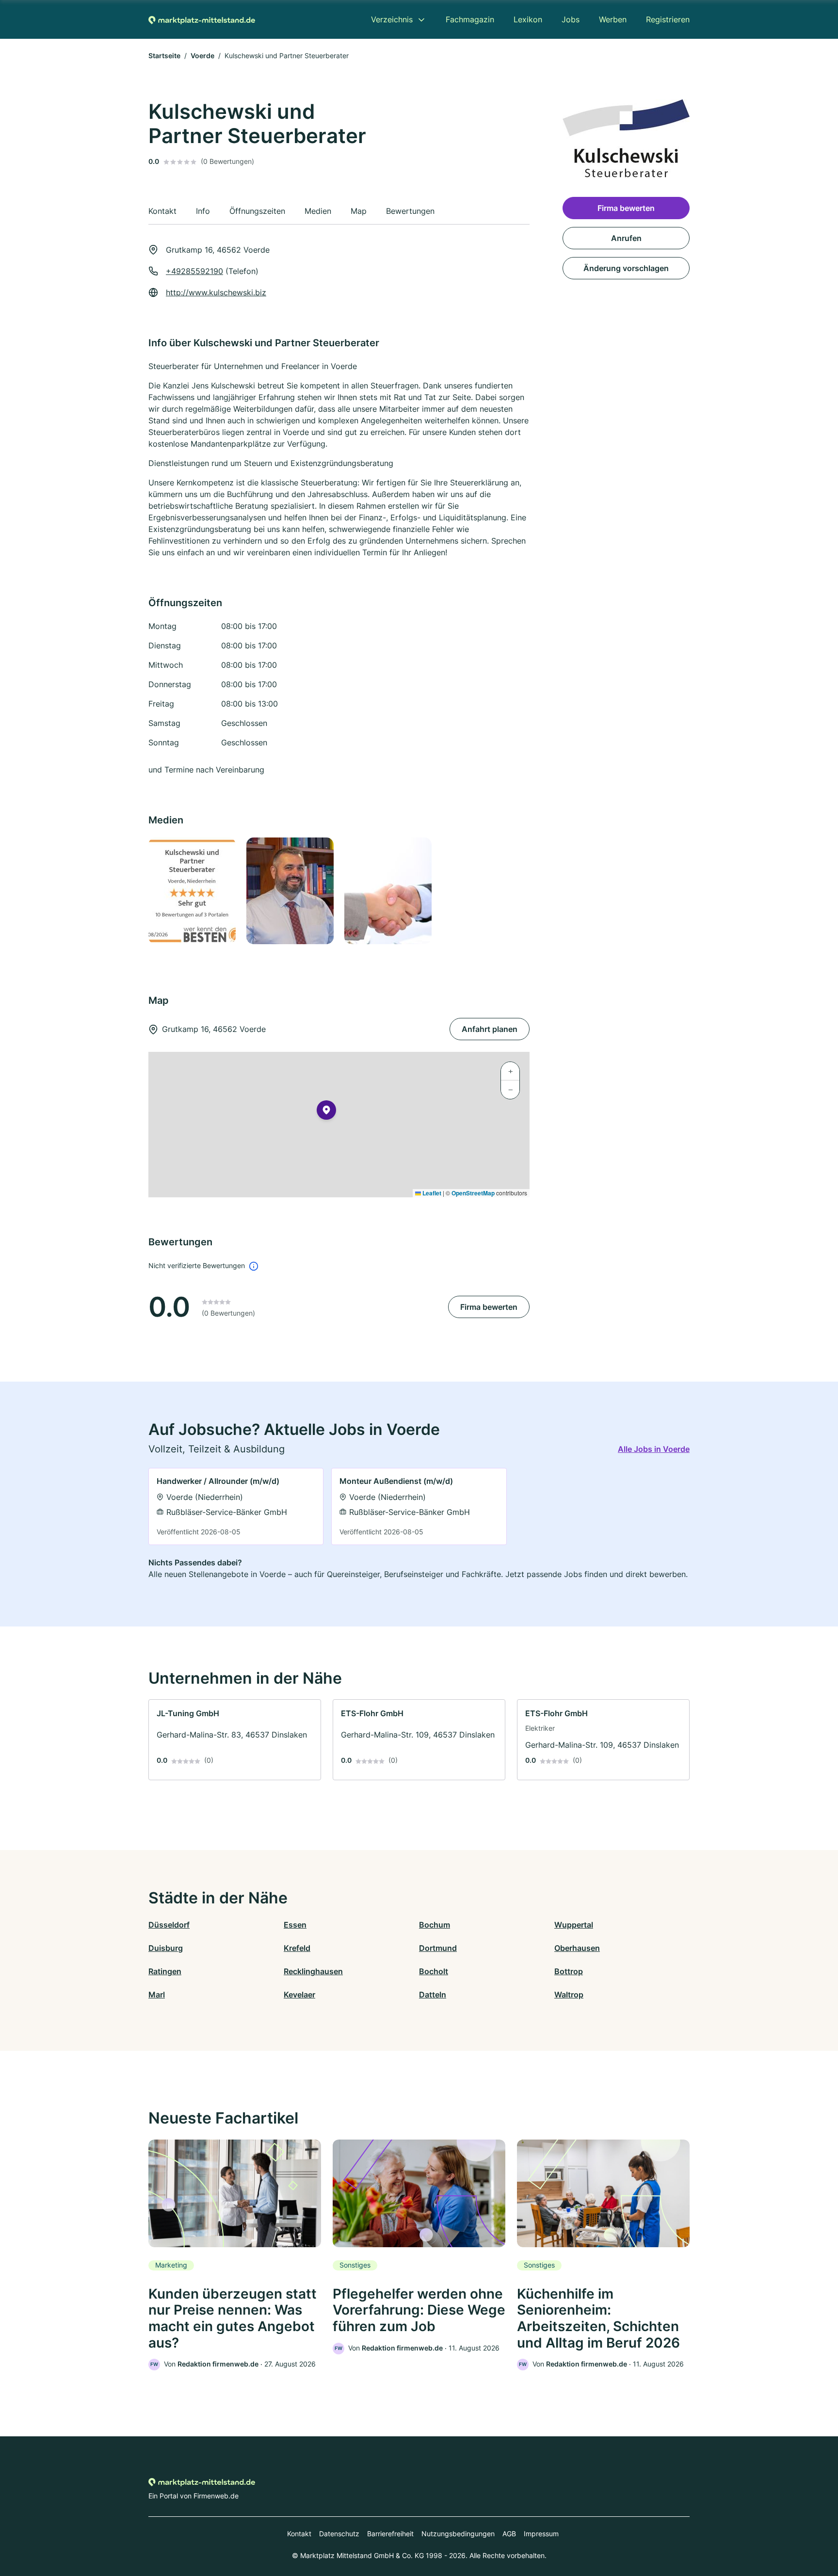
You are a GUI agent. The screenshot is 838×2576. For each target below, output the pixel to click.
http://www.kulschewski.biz (216, 292)
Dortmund (438, 1948)
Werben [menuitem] (613, 19)
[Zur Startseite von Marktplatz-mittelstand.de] (202, 19)
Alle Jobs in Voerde (654, 1449)
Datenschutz (339, 2534)
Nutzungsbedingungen (458, 2534)
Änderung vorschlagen (626, 268)
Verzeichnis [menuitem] (392, 19)
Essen (295, 1925)
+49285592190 (194, 271)
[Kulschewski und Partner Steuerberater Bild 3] (387, 891)
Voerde (202, 56)
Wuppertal (574, 1925)
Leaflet (431, 1193)
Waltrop (569, 1995)
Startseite (164, 56)
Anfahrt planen (490, 1029)
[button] (326, 1112)
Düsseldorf (169, 1925)
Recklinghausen (313, 1971)
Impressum (541, 2534)
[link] (236, 1506)
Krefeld (297, 1948)
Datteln (433, 1995)
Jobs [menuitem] (571, 19)
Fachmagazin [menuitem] (470, 19)
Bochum (435, 1925)
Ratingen (165, 1971)
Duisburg (166, 1948)
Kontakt (299, 2534)
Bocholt (434, 1971)
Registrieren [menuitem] (668, 19)
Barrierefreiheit (390, 2534)
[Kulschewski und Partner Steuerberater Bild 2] (290, 891)
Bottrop (569, 1971)
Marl (157, 1995)
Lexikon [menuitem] (528, 19)
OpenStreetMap (473, 1193)
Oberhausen (577, 1948)
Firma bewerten (489, 1307)
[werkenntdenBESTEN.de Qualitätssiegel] (192, 891)
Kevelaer (299, 1995)
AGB (509, 2534)
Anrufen (626, 238)
